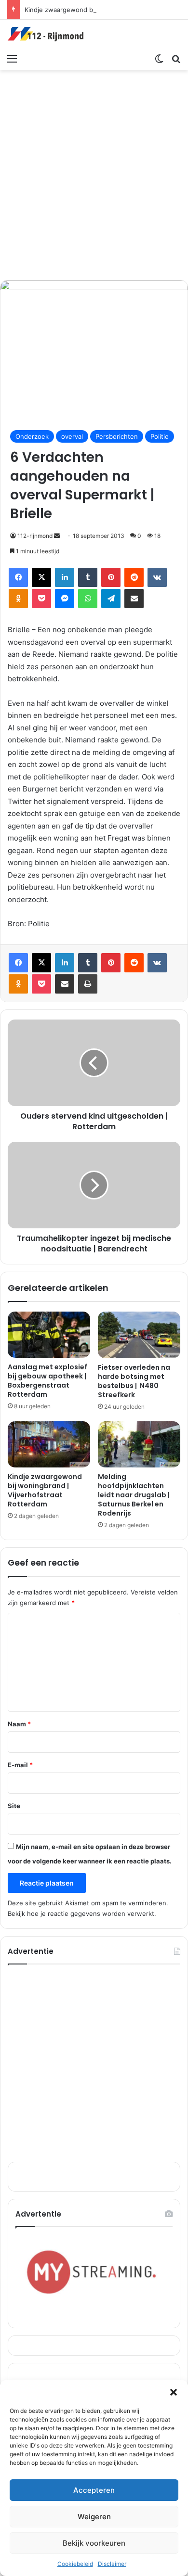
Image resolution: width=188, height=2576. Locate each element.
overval (72, 436)
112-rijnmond (35, 536)
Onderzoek (32, 436)
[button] (174, 2392)
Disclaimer (112, 2564)
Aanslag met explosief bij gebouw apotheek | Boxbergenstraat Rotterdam (47, 1381)
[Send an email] (57, 536)
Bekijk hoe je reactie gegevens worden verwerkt (81, 1913)
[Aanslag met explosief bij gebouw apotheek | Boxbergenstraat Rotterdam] (49, 1335)
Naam (19, 1724)
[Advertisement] (94, 174)
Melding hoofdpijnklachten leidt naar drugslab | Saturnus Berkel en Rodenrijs (134, 1495)
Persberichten (117, 436)
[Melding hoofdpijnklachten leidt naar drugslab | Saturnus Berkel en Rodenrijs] (139, 1444)
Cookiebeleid (75, 2564)
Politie (160, 436)
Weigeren (94, 2517)
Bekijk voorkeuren (94, 2543)
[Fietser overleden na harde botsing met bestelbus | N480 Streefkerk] (139, 1335)
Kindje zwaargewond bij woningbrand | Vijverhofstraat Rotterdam (45, 1490)
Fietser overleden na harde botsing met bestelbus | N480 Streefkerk (134, 1381)
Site (14, 1806)
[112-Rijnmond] (46, 34)
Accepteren (94, 2490)
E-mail (20, 1765)
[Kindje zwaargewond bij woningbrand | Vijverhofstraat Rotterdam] (49, 1444)
